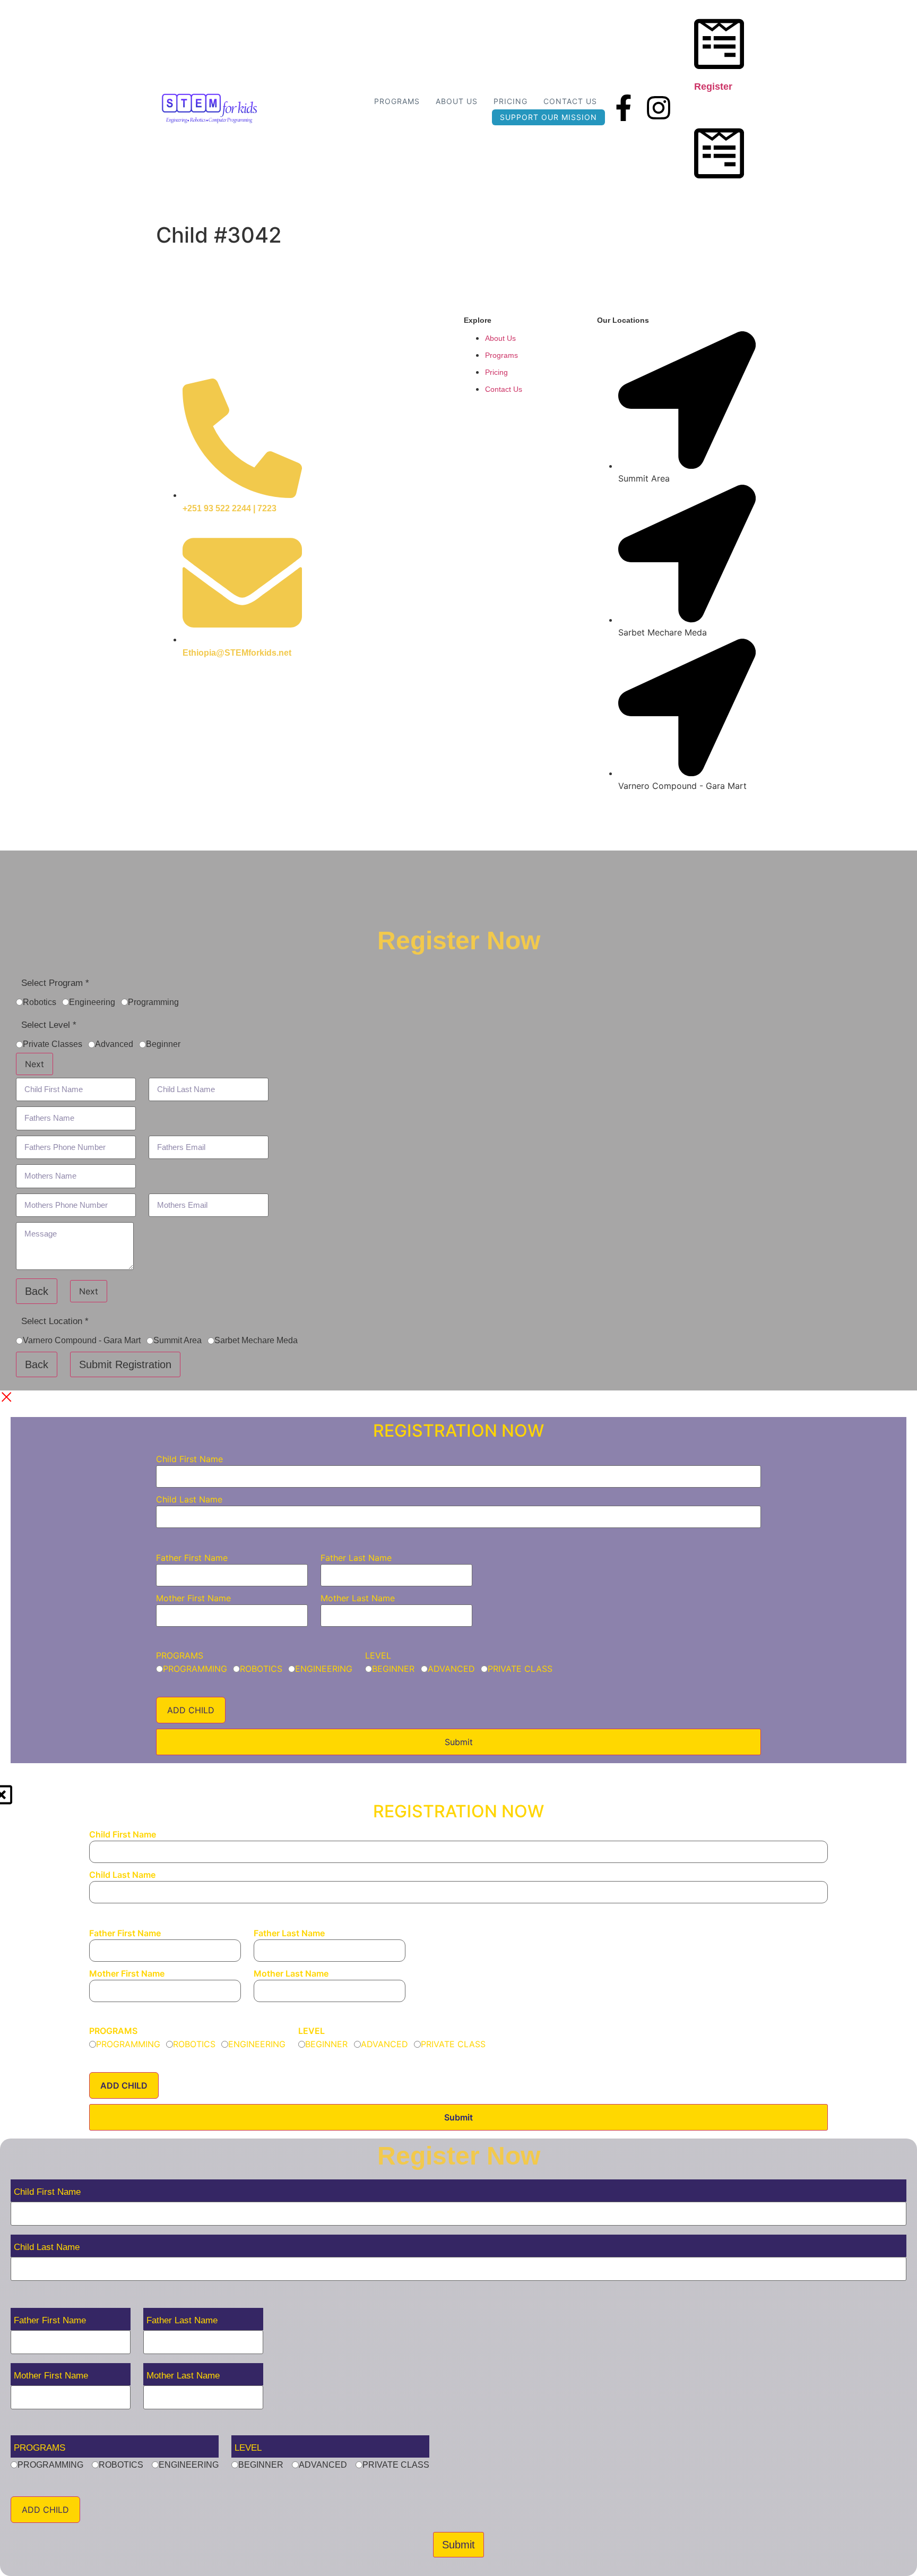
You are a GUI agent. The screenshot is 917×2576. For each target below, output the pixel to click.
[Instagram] (659, 108)
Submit (459, 1742)
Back (37, 1291)
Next (34, 1064)
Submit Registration (125, 1364)
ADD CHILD (191, 1710)
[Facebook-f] (624, 108)
